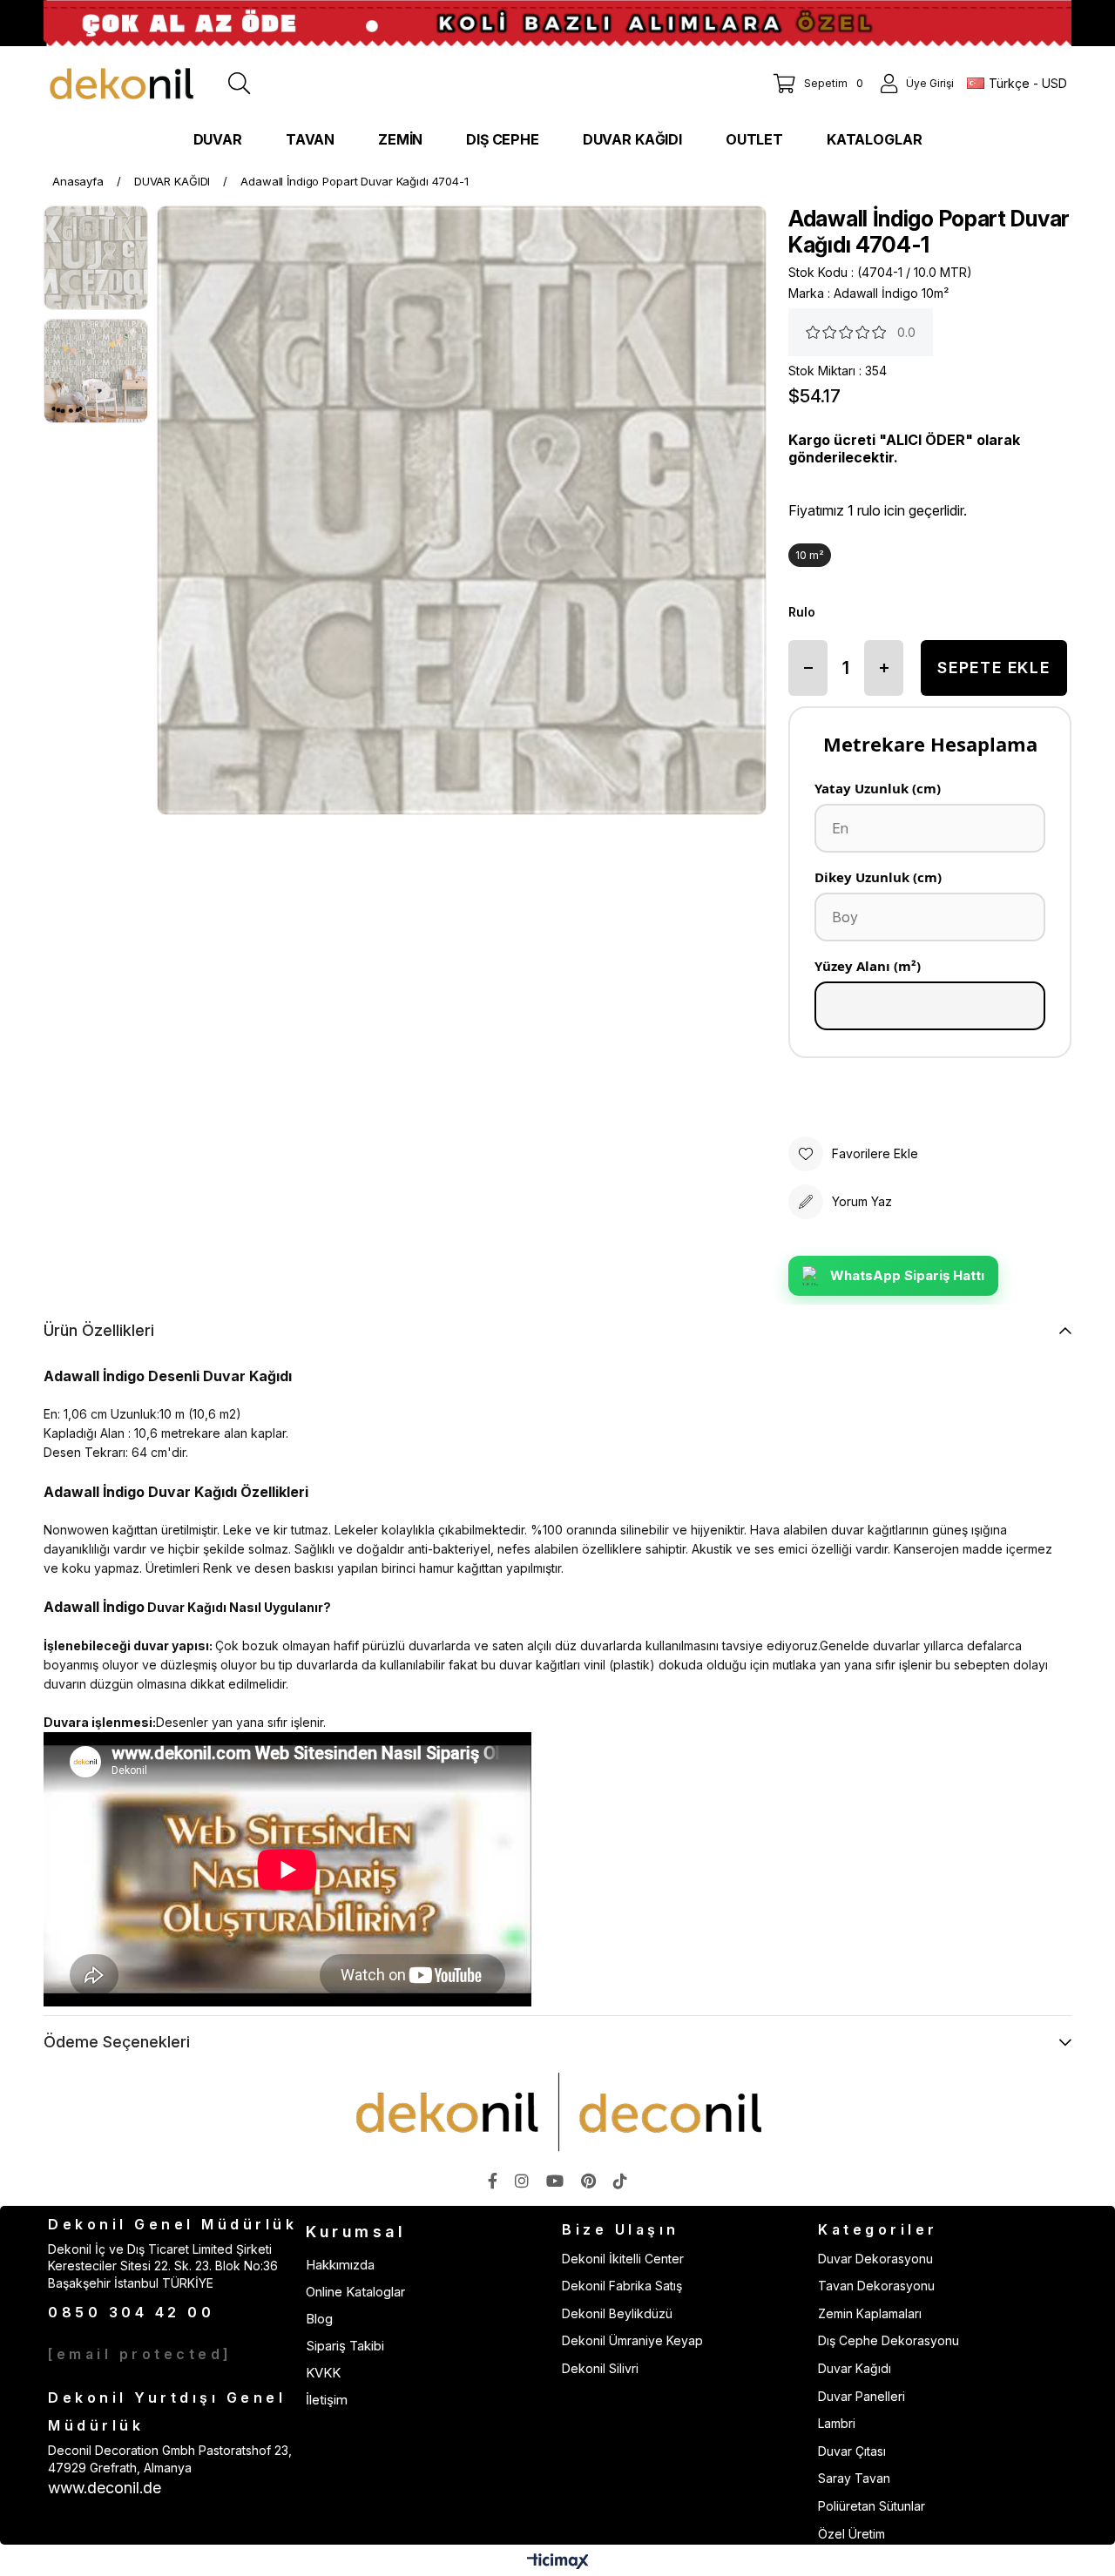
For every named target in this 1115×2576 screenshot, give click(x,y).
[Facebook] (493, 2181)
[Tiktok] (620, 2181)
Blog (319, 2319)
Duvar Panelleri (862, 2396)
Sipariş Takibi (345, 2346)
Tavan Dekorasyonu (876, 2286)
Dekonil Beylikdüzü (617, 2313)
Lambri (837, 2423)
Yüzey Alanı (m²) (868, 966)
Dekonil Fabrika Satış (622, 2286)
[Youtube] (555, 2181)
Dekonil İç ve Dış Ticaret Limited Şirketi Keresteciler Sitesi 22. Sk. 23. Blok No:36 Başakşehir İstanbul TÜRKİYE (163, 2266)
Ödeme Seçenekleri (117, 2042)
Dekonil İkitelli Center (623, 2259)
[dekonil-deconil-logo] (557, 2112)
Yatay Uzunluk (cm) (878, 788)
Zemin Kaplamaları (870, 2313)
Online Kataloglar (355, 2292)
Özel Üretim (851, 2534)
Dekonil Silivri (600, 2368)
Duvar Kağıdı (855, 2368)
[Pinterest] (588, 2181)
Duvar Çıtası (852, 2451)
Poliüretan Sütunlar (872, 2506)
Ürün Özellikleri (99, 1330)
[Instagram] (522, 2181)
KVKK (323, 2373)
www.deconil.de (105, 2488)
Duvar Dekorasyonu (875, 2259)
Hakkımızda (340, 2265)
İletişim (327, 2400)
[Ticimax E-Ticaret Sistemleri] (558, 2563)
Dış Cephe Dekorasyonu (889, 2340)
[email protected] (140, 2354)
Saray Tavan (854, 2478)
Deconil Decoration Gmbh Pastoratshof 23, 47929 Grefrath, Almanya (170, 2459)
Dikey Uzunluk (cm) (878, 877)
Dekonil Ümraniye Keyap (632, 2340)
